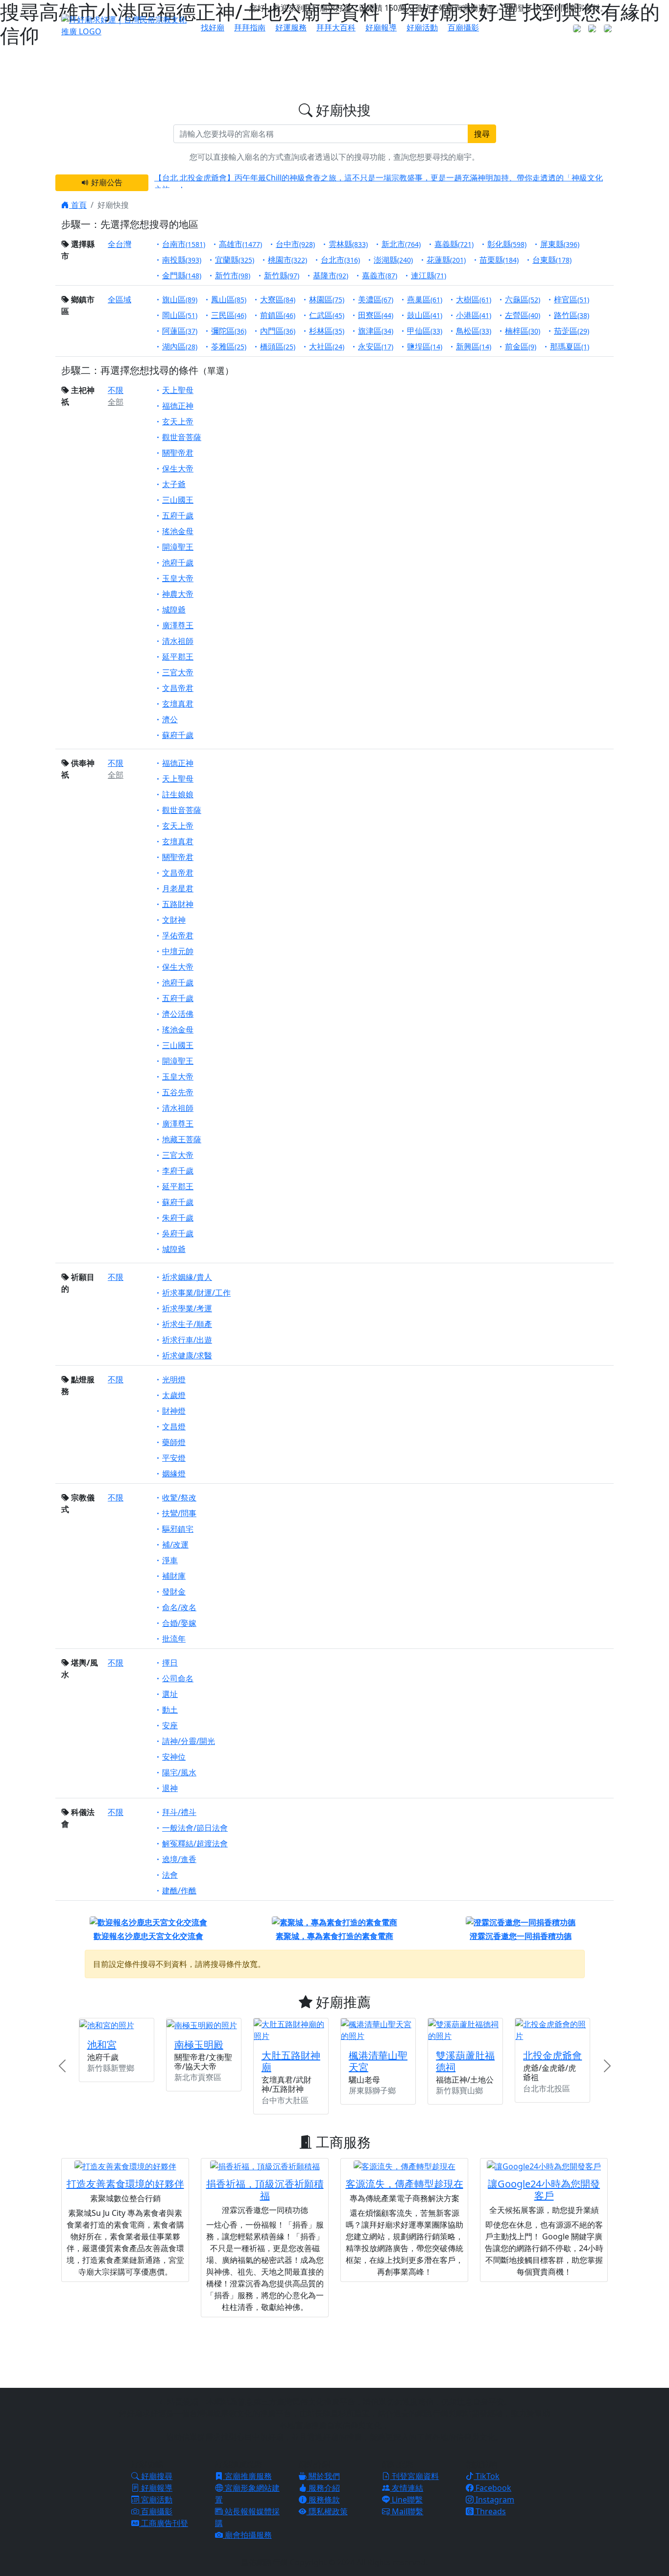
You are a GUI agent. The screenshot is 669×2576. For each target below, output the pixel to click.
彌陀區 (229, 331)
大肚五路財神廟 (291, 2061)
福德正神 (178, 406)
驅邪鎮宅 (178, 1529)
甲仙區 (425, 331)
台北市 (340, 260)
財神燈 (174, 1411)
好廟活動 (422, 27)
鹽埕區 (425, 346)
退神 (170, 1788)
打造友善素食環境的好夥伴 (125, 2184)
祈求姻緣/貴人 (187, 1277)
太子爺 (174, 484)
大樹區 (474, 299)
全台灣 (119, 244)
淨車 (170, 1560)
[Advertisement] (334, 2351)
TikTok (487, 2476)
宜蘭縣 (235, 260)
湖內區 (180, 346)
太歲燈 (174, 1395)
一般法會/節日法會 (195, 1828)
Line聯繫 (406, 2500)
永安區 (376, 346)
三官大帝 (178, 672)
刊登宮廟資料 (414, 2476)
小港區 (474, 315)
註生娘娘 (178, 794)
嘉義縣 (454, 244)
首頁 (78, 205)
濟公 (170, 719)
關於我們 (323, 2476)
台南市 (184, 244)
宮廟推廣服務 (247, 2476)
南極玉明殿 (199, 2045)
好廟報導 (381, 27)
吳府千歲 (178, 1233)
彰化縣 (507, 244)
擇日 (170, 1663)
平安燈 (174, 1458)
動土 (170, 1710)
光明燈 (174, 1379)
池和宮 (102, 2045)
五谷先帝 (178, 1092)
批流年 (174, 1639)
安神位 (174, 1757)
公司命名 (178, 1678)
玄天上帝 (178, 421)
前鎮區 (278, 315)
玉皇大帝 (178, 578)
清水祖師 (178, 641)
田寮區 (376, 315)
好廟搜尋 (156, 2476)
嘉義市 (380, 275)
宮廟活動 (156, 2500)
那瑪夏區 (570, 346)
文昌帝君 (178, 688)
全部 (116, 402)
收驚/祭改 (179, 1497)
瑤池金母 (178, 531)
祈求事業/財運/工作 (196, 1293)
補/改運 (175, 1545)
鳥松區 (474, 331)
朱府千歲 (178, 1218)
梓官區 (572, 299)
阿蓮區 (180, 331)
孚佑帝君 (178, 935)
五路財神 (178, 904)
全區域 (119, 299)
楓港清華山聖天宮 (378, 2061)
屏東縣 (560, 244)
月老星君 (178, 888)
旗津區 (376, 331)
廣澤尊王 (178, 625)
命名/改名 (179, 1607)
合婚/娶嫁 (179, 1623)
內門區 (278, 331)
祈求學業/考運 (187, 1308)
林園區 (327, 299)
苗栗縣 (499, 260)
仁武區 (327, 315)
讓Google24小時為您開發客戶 (544, 2190)
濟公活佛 (178, 1014)
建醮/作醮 (179, 1890)
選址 (170, 1694)
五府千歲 (178, 515)
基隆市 (331, 275)
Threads (490, 2511)
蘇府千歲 (178, 735)
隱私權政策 (327, 2511)
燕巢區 (425, 299)
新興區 (474, 346)
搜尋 (482, 134)
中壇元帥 (178, 951)
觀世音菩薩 (182, 437)
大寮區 (278, 299)
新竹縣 (282, 275)
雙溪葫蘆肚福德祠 (465, 2061)
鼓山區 (425, 315)
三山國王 (178, 500)
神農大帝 (178, 594)
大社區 (327, 346)
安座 (170, 1725)
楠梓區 (523, 331)
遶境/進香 (179, 1859)
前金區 (521, 346)
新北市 (401, 244)
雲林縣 (348, 244)
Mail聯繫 (406, 2511)
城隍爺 (174, 610)
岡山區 (180, 315)
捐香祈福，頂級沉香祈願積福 (265, 2190)
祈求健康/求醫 (187, 1355)
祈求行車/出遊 (187, 1340)
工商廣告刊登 (164, 2523)
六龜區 (523, 299)
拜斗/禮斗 (179, 1812)
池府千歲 (178, 563)
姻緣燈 (174, 1473)
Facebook (492, 2488)
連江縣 (429, 275)
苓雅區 (229, 346)
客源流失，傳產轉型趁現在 (405, 2184)
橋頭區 (278, 346)
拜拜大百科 (336, 27)
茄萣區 (572, 331)
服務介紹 (323, 2488)
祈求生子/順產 (187, 1324)
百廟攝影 (463, 27)
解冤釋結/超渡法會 (195, 1843)
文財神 (174, 920)
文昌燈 (174, 1426)
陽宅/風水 (179, 1772)
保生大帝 (178, 468)
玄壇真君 (178, 704)
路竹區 (572, 315)
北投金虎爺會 (552, 2055)
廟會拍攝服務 (247, 2535)
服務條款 (323, 2500)
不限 (116, 390)
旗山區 (180, 299)
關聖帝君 (178, 453)
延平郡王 (178, 657)
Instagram (494, 2500)
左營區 (523, 315)
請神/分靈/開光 (189, 1741)
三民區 (229, 315)
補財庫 (174, 1576)
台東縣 (552, 260)
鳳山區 (229, 299)
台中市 (295, 244)
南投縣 (182, 260)
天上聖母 (178, 390)
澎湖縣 (393, 260)
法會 (170, 1875)
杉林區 (327, 331)
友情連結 (406, 2488)
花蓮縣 (446, 260)
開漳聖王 (178, 547)
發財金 (174, 1592)
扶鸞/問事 (179, 1513)
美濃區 (376, 299)
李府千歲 (178, 1171)
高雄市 (240, 244)
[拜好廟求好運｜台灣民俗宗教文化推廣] (125, 25)
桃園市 (287, 260)
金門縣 (182, 275)
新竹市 (233, 275)
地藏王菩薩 (182, 1139)
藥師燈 (174, 1442)
